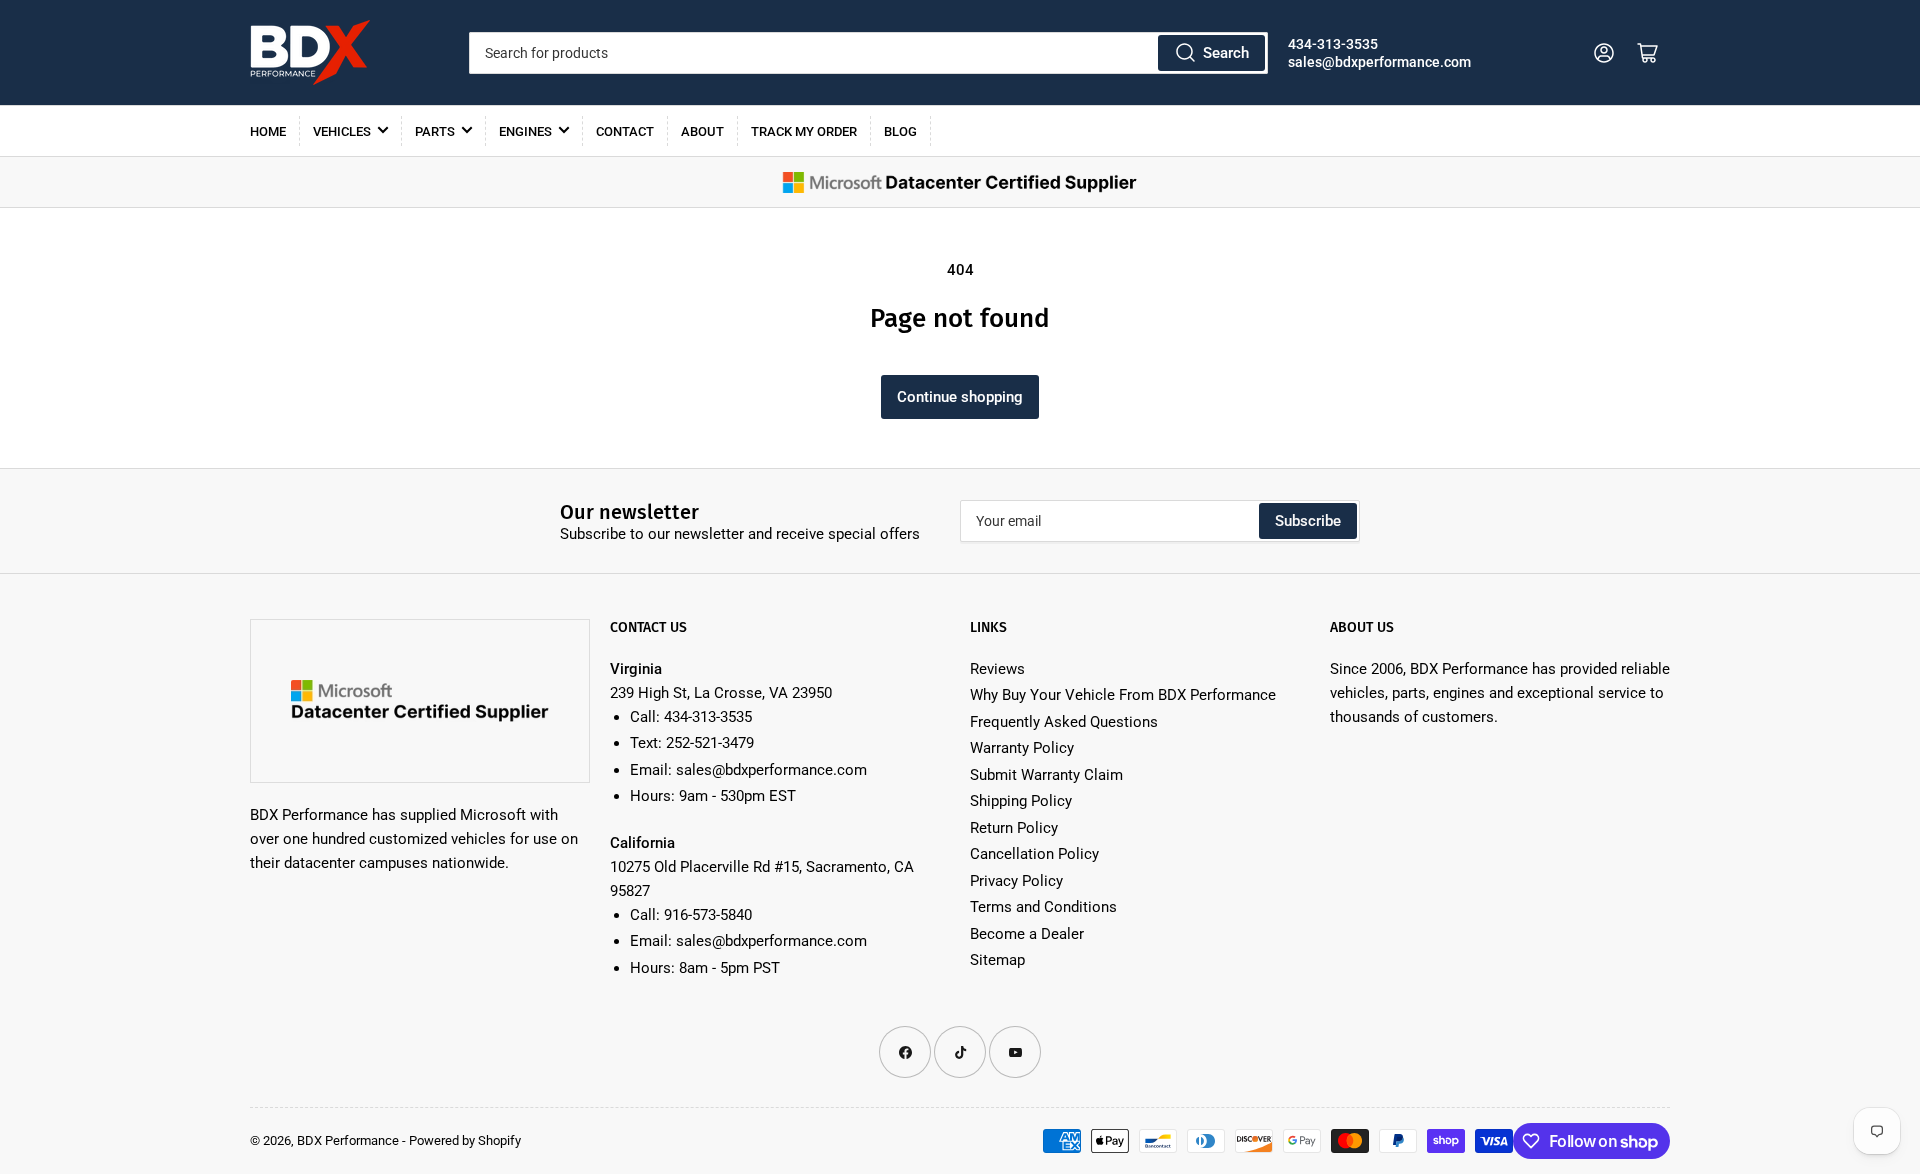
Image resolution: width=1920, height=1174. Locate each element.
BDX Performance (348, 1140)
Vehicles (342, 131)
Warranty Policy (1022, 748)
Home (268, 131)
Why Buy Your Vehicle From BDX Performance (1123, 695)
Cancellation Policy (1034, 854)
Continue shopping (960, 397)
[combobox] (868, 53)
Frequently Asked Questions (1064, 722)
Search (1226, 53)
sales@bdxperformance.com (1379, 62)
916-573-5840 (708, 915)
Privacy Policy (1016, 881)
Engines (525, 131)
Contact (625, 131)
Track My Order (804, 131)
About (702, 131)
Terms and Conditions (1043, 907)
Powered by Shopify (465, 1140)
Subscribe (1308, 521)
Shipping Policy (1021, 801)
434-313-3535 (1333, 44)
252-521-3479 (710, 743)
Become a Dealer (1027, 934)
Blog (900, 131)
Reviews (997, 669)
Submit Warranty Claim (1046, 775)
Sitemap (997, 960)
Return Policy (1014, 828)
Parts (435, 131)
